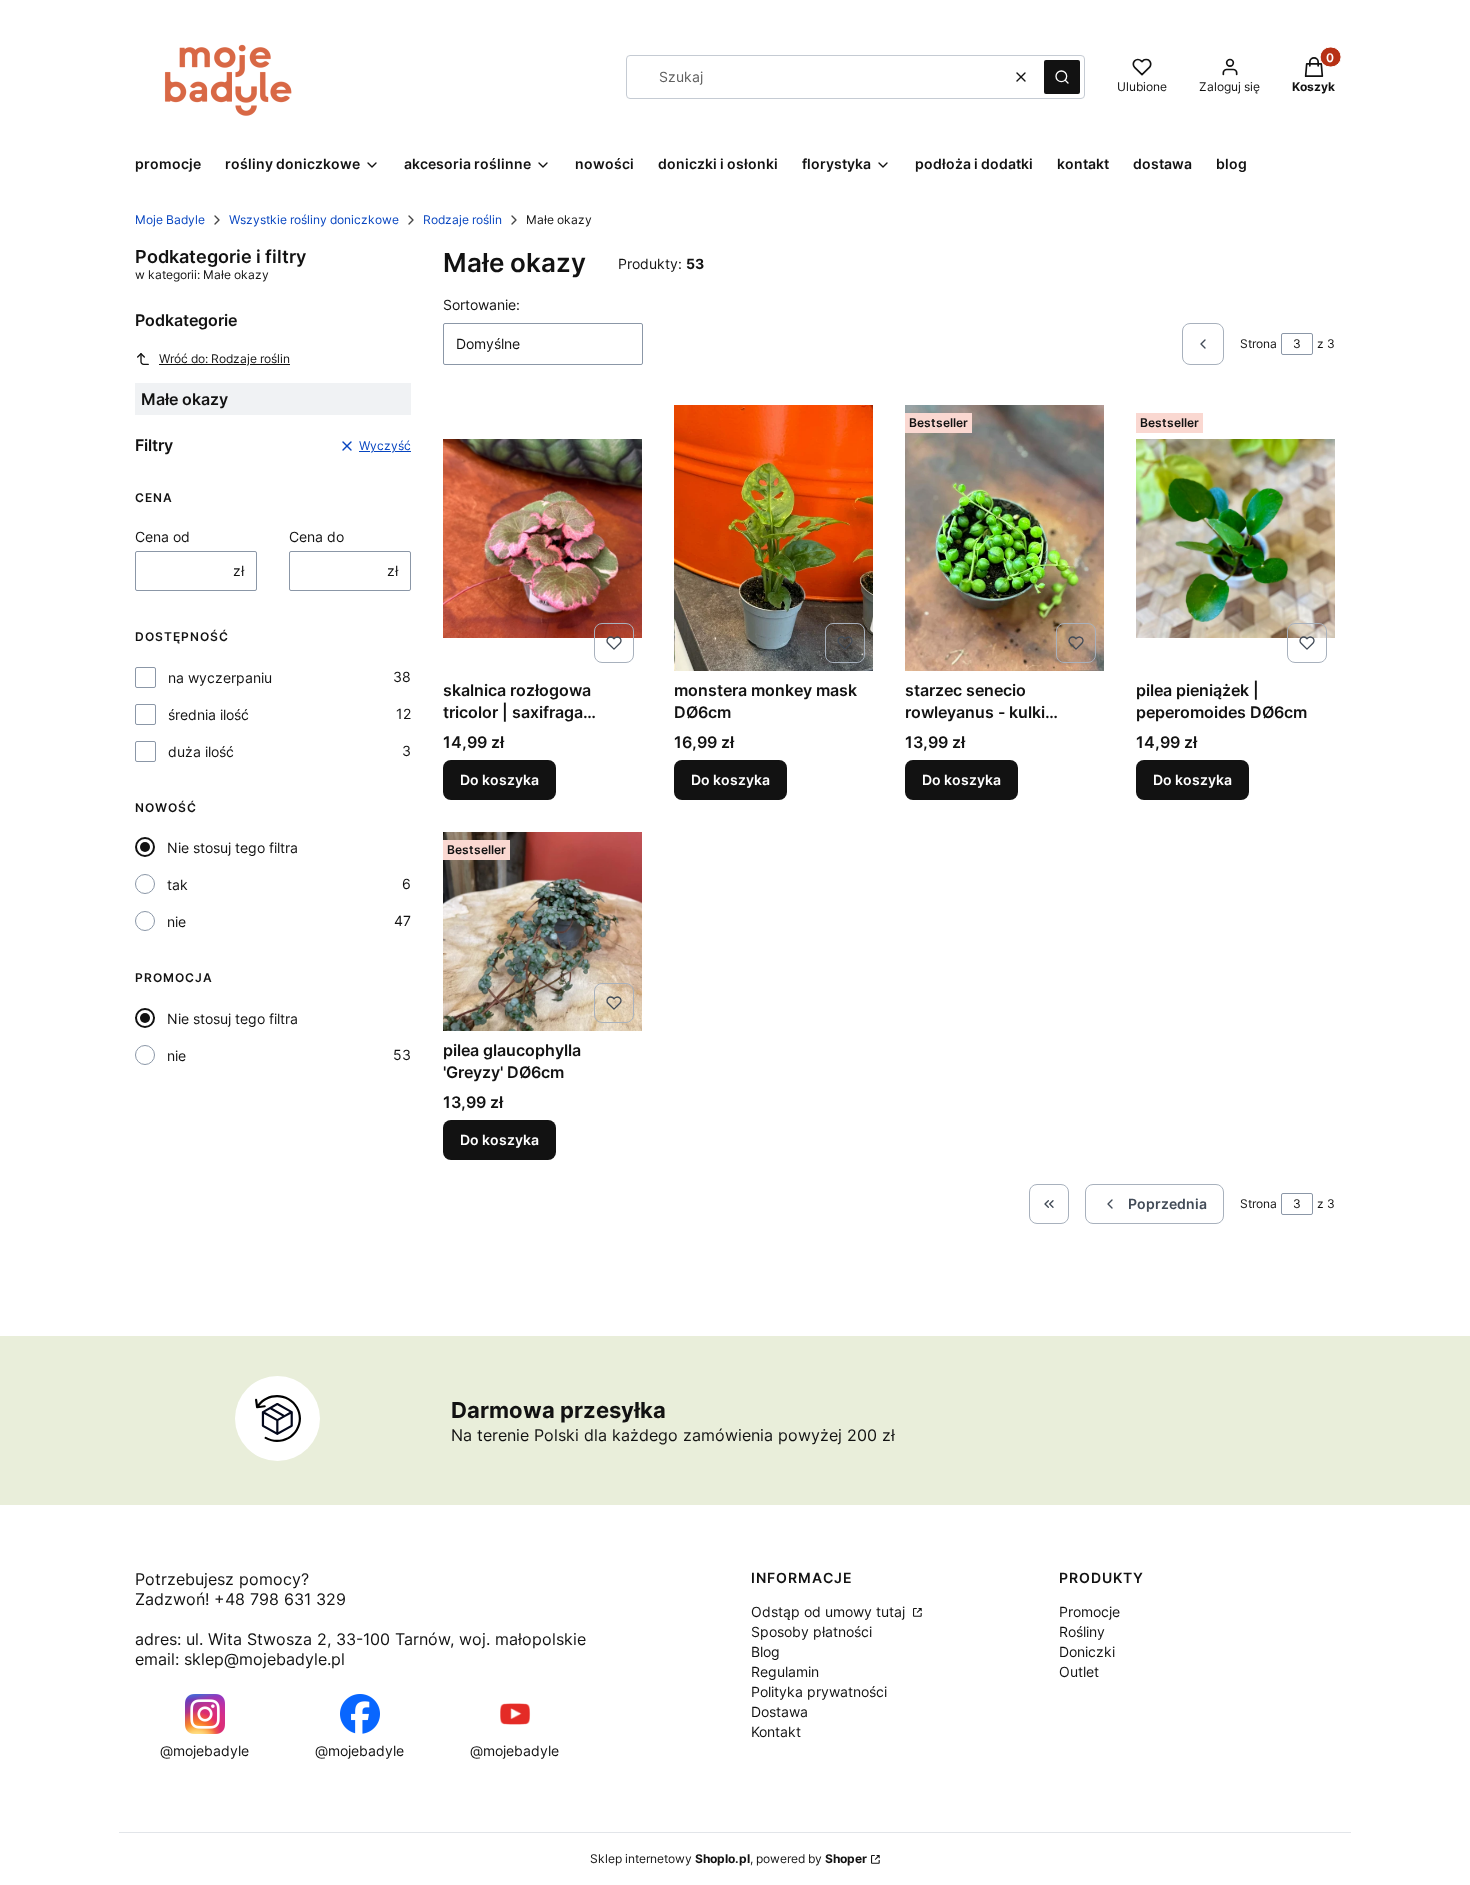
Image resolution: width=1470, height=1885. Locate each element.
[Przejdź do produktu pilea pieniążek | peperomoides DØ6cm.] (1235, 537)
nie (176, 921)
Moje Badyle (170, 219)
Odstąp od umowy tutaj (830, 1611)
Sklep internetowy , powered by (728, 1858)
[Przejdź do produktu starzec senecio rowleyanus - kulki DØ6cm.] (1004, 537)
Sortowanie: (481, 304)
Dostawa (779, 1711)
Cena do (316, 536)
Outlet (1079, 1671)
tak (177, 884)
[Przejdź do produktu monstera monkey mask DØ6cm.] (773, 537)
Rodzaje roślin (462, 219)
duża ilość (201, 751)
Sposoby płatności (811, 1631)
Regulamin (785, 1671)
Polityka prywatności (819, 1691)
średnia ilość (208, 714)
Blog (765, 1651)
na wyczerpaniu (220, 677)
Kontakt (776, 1731)
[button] (1062, 77)
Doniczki (1087, 1651)
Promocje (1089, 1611)
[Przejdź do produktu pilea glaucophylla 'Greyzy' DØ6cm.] (542, 931)
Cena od (162, 536)
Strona (1258, 343)
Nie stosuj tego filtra (232, 847)
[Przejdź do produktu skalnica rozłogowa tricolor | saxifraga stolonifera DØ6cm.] (542, 537)
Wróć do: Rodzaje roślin (224, 358)
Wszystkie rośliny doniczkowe (314, 219)
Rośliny (1082, 1631)
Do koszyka (499, 779)
